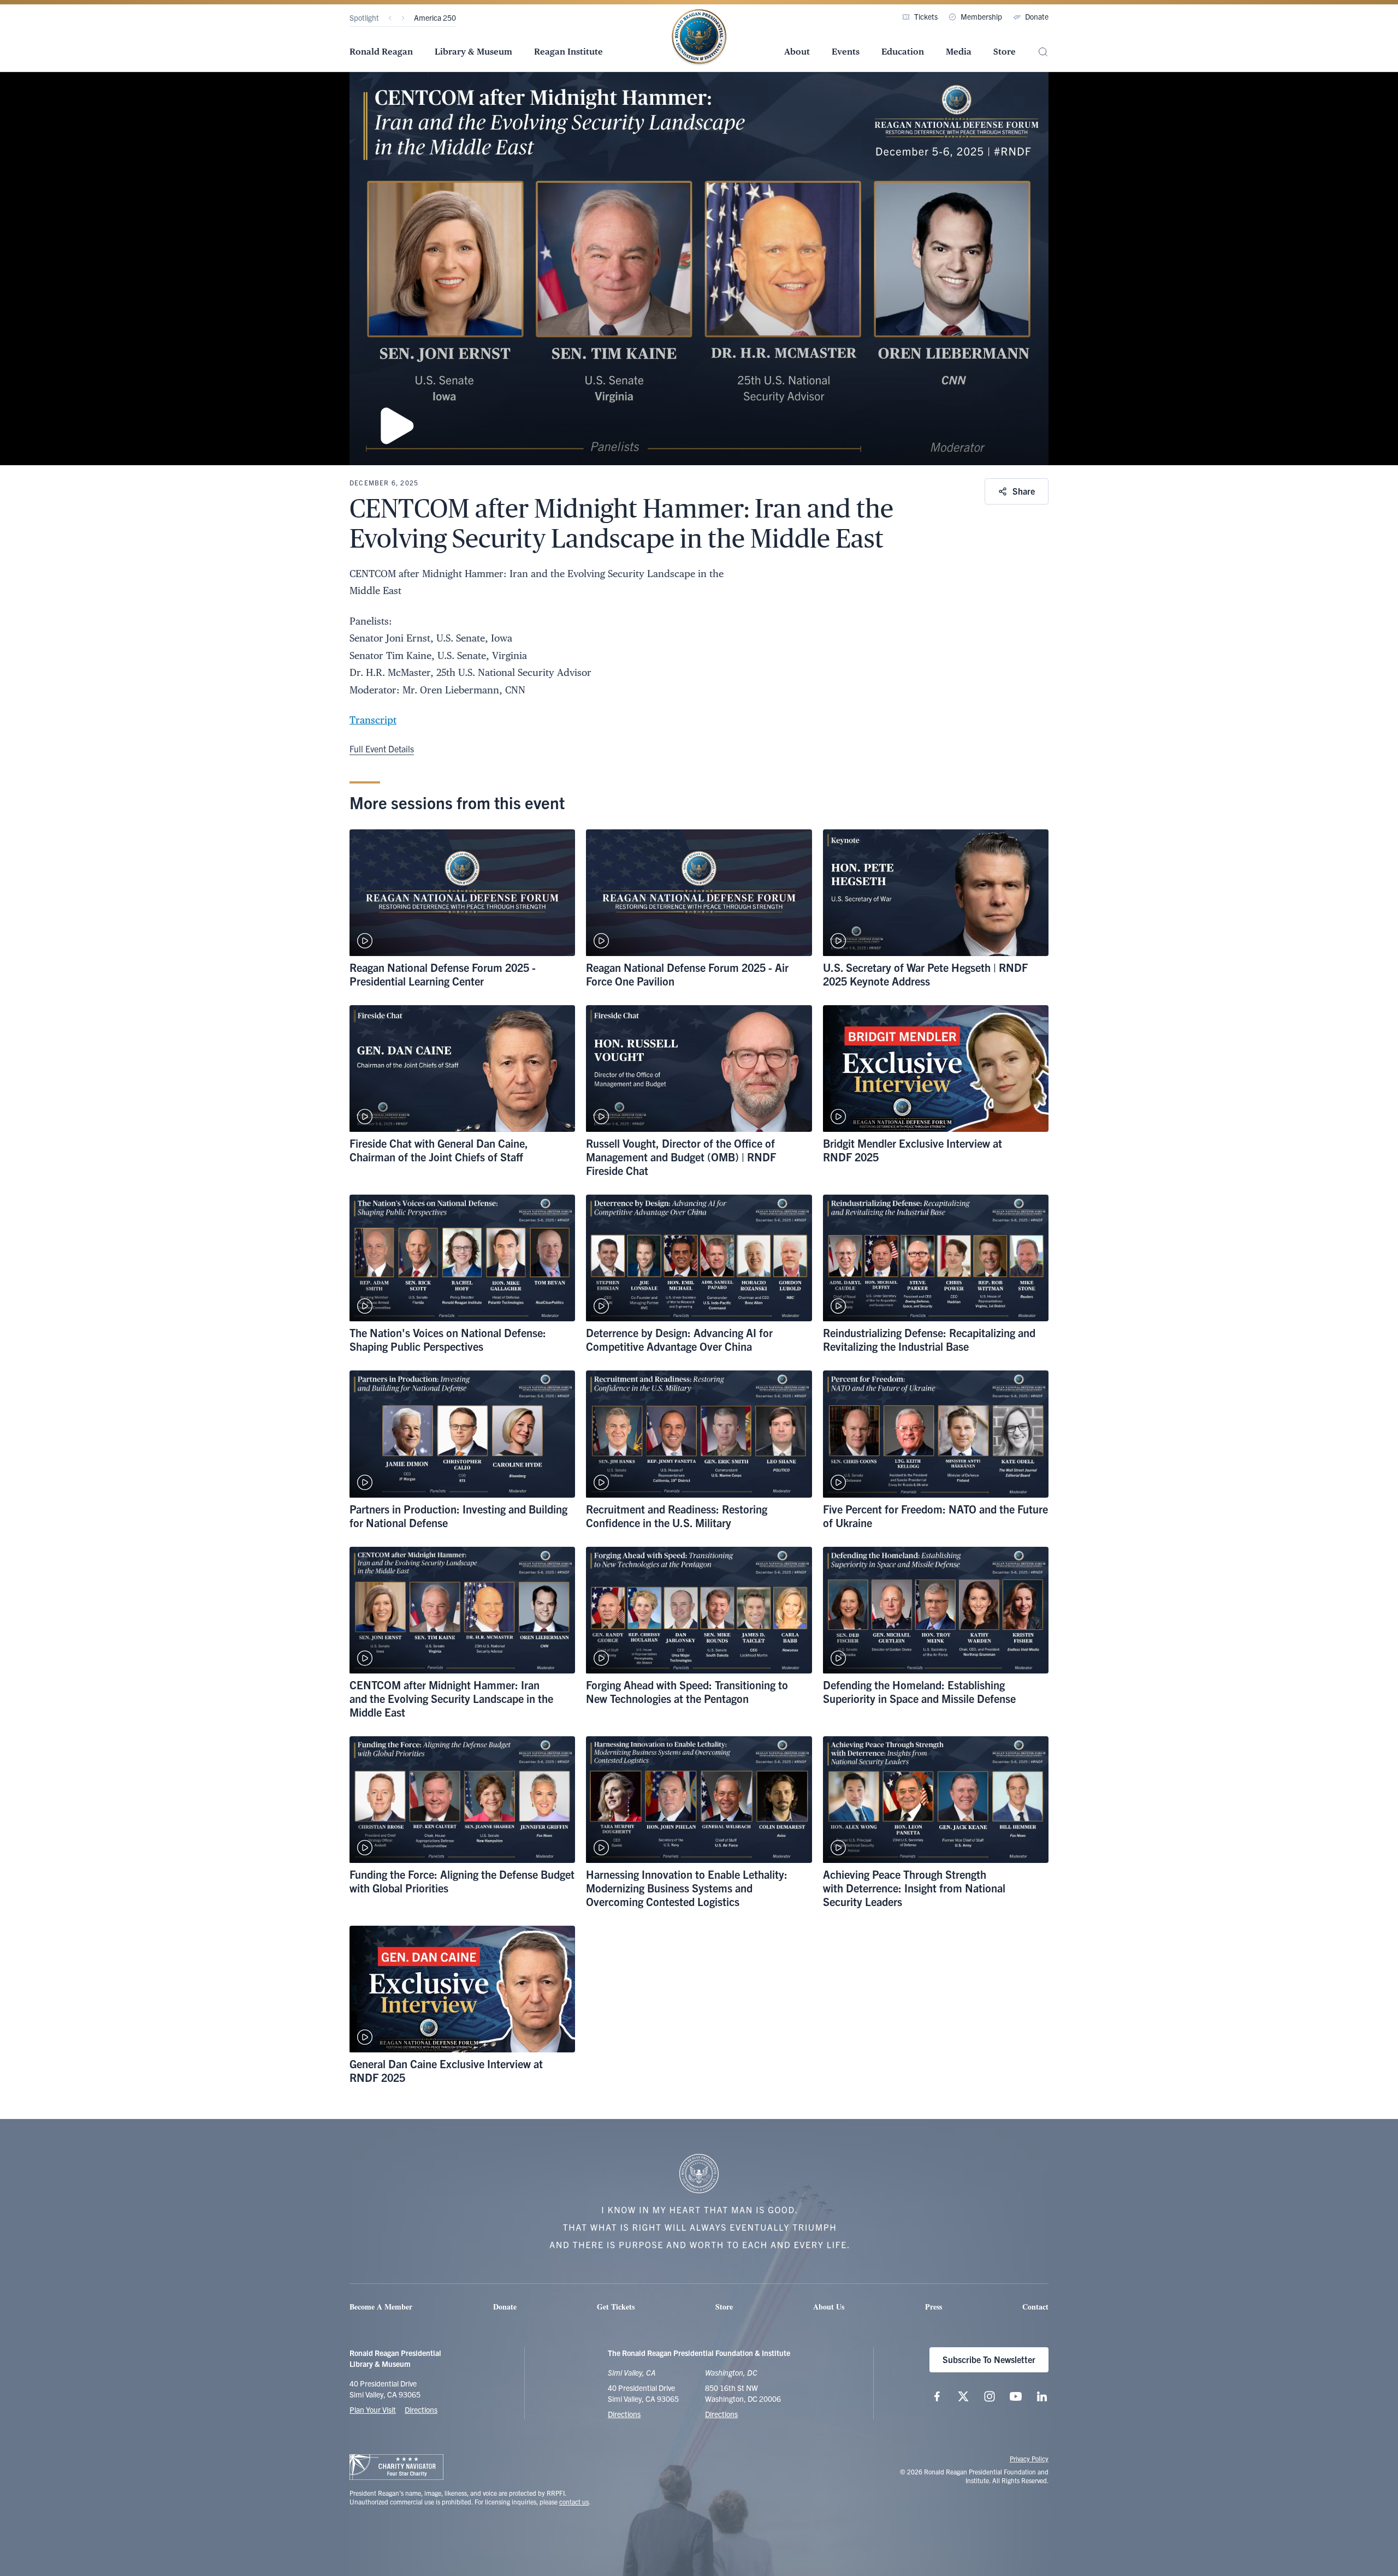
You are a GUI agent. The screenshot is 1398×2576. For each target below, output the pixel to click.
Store (1005, 52)
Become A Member (381, 2307)
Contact (1035, 2307)
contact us (574, 2501)
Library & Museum (473, 52)
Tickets (926, 16)
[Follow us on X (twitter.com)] (963, 2396)
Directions (421, 2409)
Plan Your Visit (373, 2409)
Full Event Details (382, 749)
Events (846, 52)
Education (903, 52)
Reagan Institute (568, 52)
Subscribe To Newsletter (989, 2359)
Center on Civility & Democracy (464, 17)
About (797, 52)
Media (959, 52)
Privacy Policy (1029, 2458)
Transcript (373, 720)
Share (1024, 491)
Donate (1037, 16)
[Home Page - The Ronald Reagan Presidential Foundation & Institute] (699, 38)
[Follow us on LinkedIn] (1042, 2396)
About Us (829, 2307)
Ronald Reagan (381, 52)
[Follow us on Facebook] (937, 2396)
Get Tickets (616, 2307)
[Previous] (390, 18)
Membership (981, 16)
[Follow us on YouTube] (1016, 2396)
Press (934, 2307)
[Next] (403, 18)
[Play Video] (699, 269)
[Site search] (1043, 52)
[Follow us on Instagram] (990, 2396)
